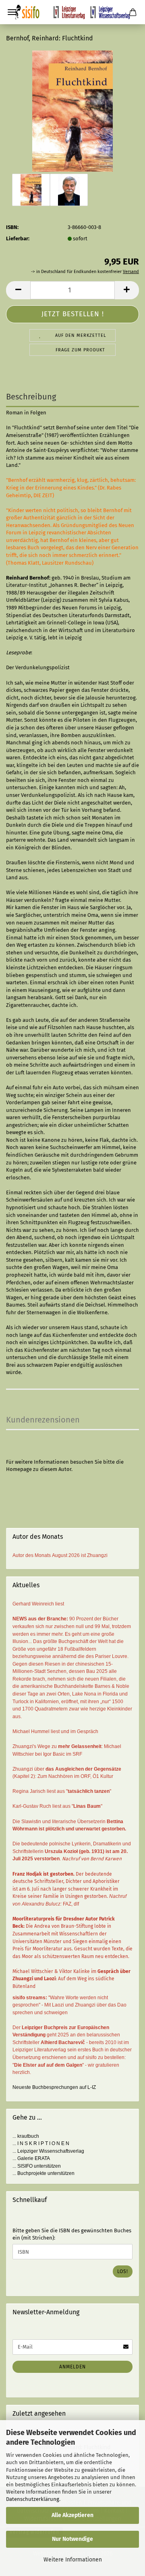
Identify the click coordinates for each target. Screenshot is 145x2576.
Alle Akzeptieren (72, 2515)
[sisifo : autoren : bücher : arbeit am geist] (72, 12)
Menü (12, 12)
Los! (123, 2271)
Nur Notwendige (72, 2539)
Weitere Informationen (73, 2560)
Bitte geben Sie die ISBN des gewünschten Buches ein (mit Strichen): (72, 2234)
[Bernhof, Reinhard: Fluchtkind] (73, 110)
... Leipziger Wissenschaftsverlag (48, 2151)
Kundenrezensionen (43, 1420)
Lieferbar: (18, 238)
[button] (18, 290)
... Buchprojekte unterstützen (43, 2173)
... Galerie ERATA (31, 2158)
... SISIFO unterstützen (37, 2166)
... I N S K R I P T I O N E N (41, 2143)
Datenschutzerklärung (33, 2499)
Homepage (19, 1469)
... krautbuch (26, 2136)
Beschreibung (31, 397)
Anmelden (72, 2367)
